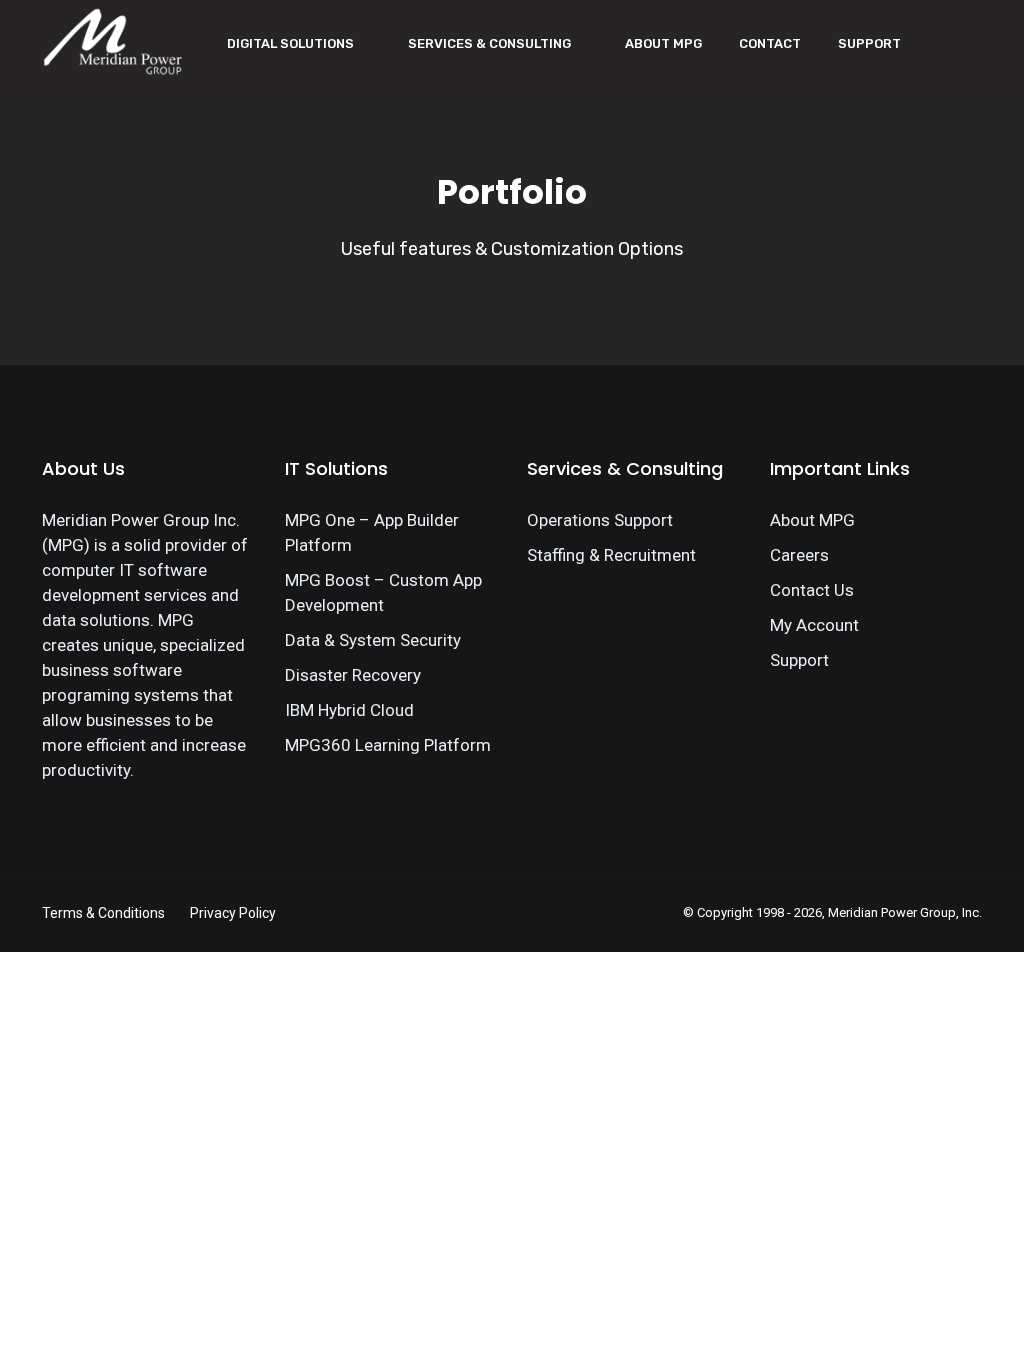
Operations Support (600, 520)
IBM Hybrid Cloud (349, 710)
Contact (770, 43)
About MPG (663, 43)
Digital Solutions (290, 43)
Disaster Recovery (353, 675)
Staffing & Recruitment (611, 555)
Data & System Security (373, 640)
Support (869, 43)
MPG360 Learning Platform (388, 745)
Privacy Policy (233, 913)
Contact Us (812, 590)
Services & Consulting (489, 43)
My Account (814, 625)
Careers (799, 555)
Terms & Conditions (103, 913)
